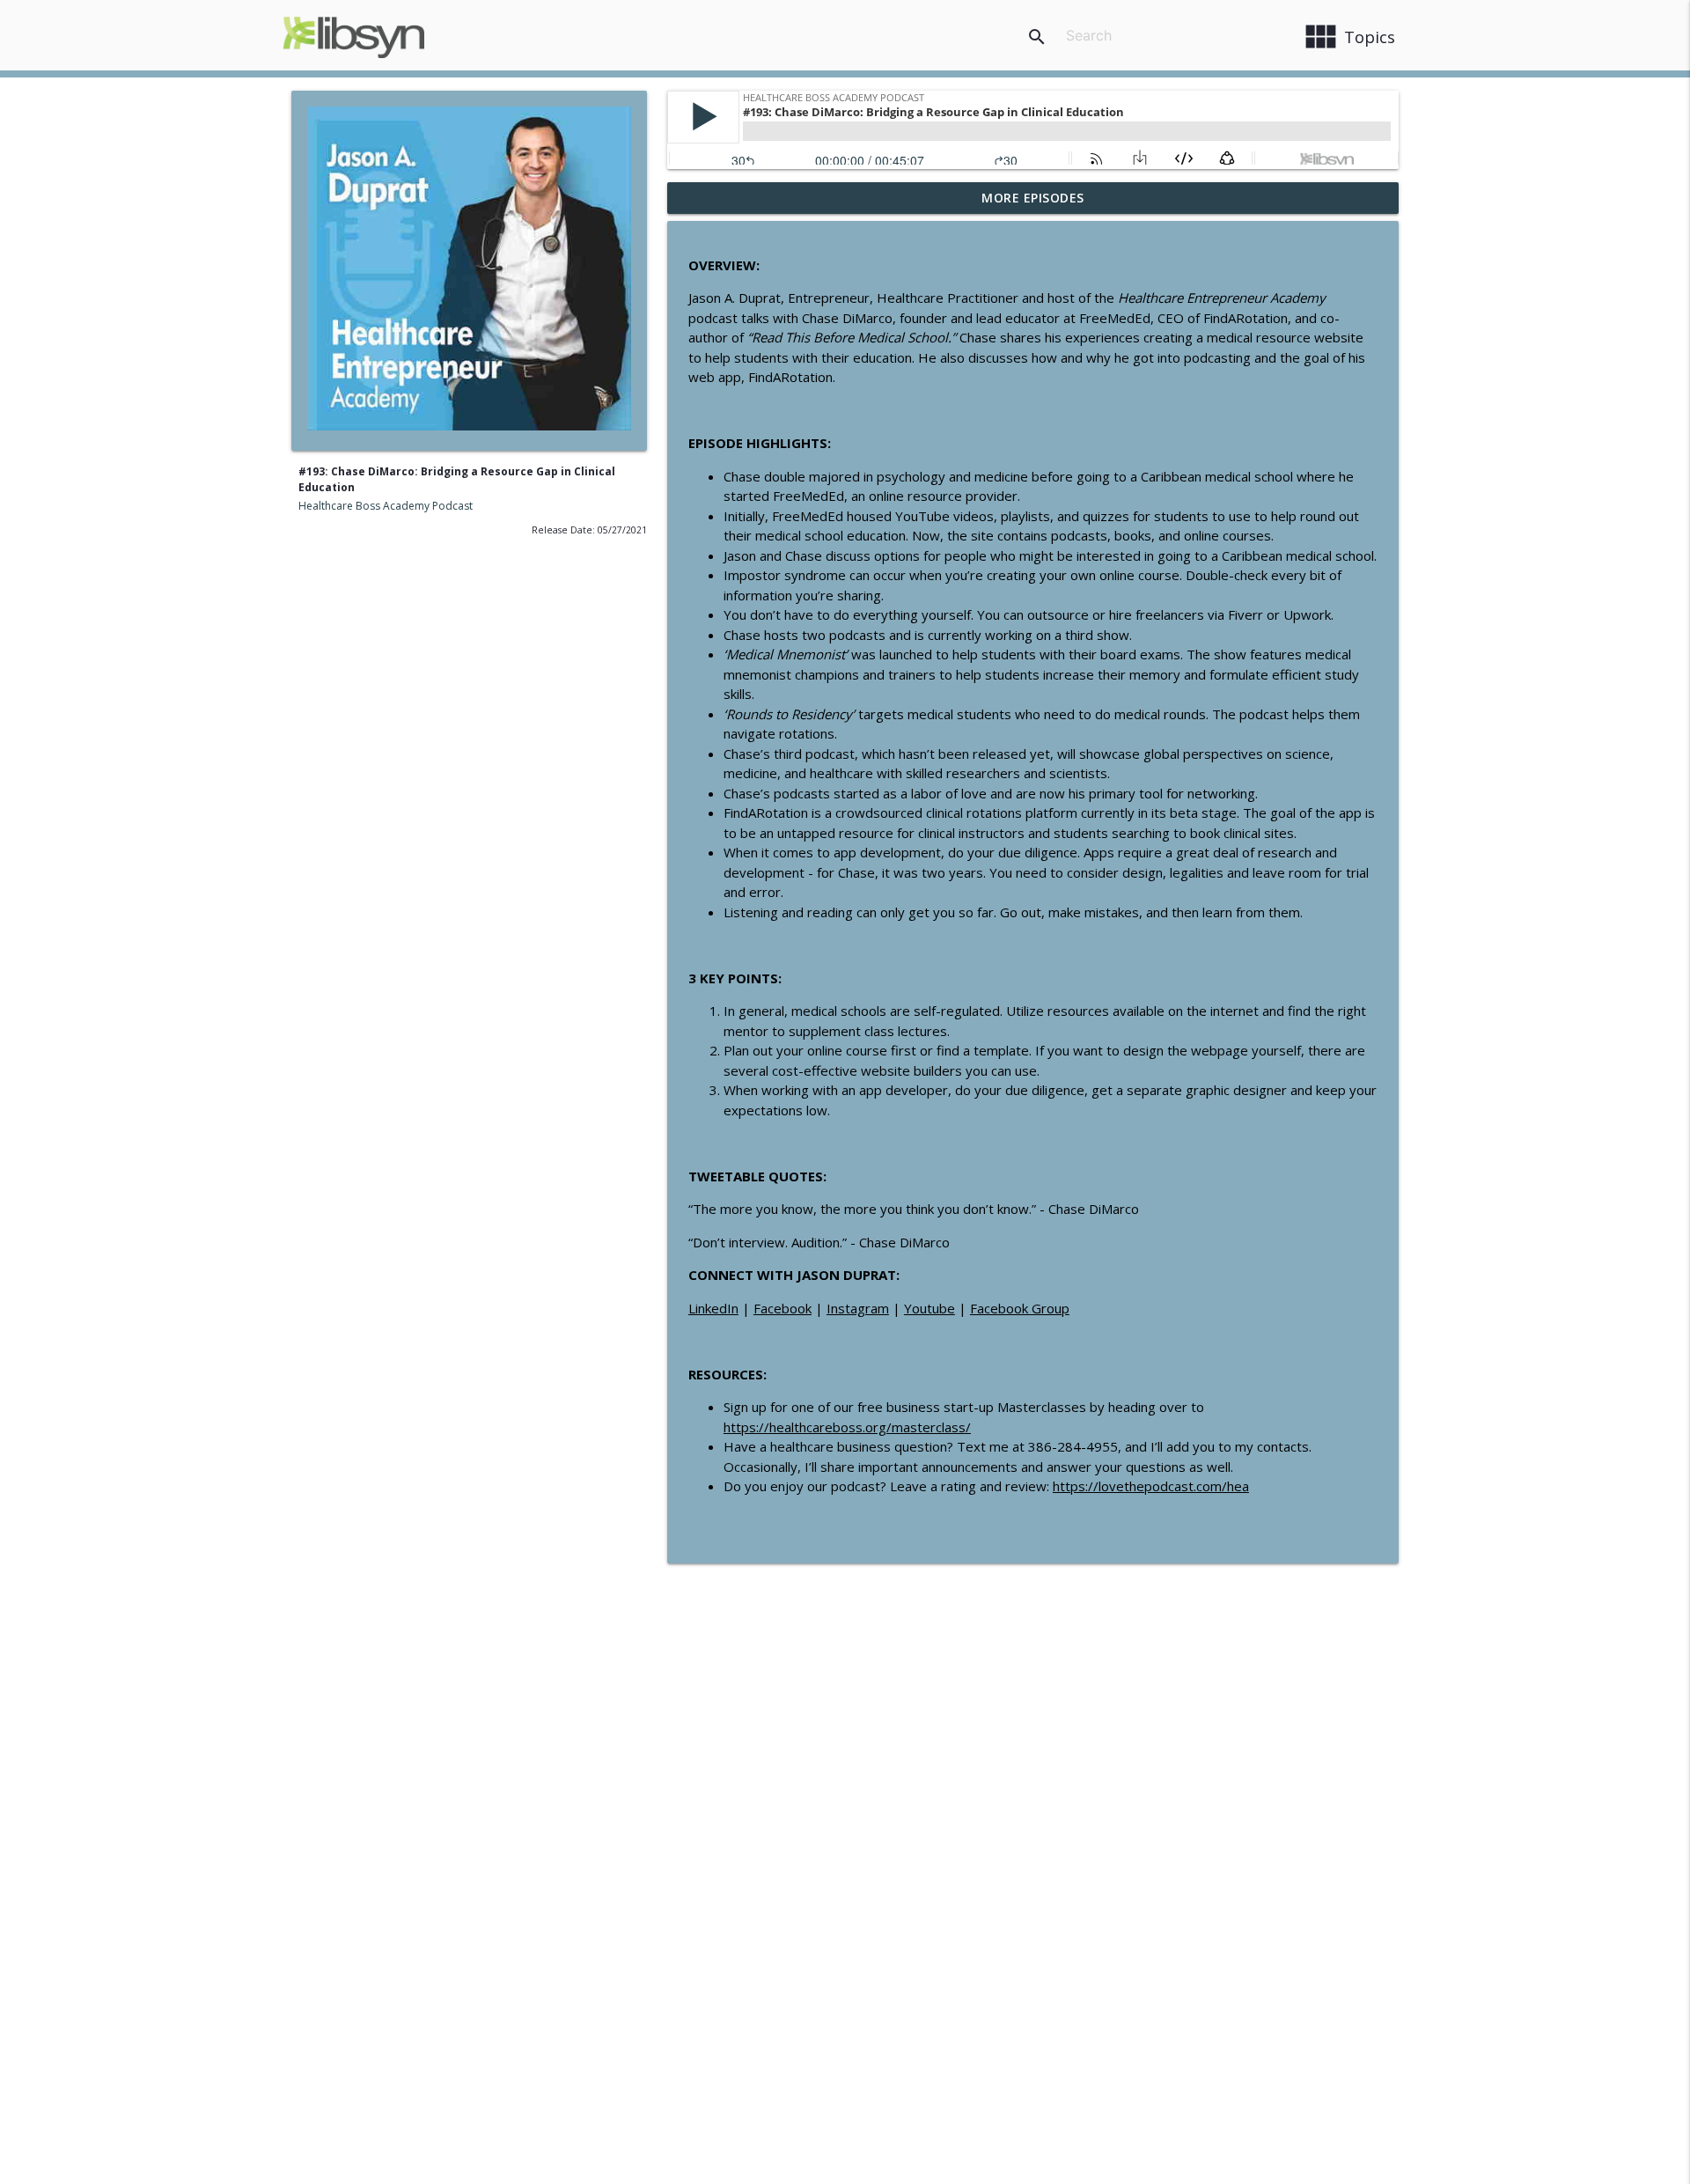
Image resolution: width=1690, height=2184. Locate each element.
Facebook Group (1020, 1308)
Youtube (929, 1308)
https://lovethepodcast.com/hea (1151, 1486)
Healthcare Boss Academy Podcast (386, 506)
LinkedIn (713, 1308)
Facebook (783, 1308)
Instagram (858, 1308)
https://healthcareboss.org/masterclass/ (847, 1427)
